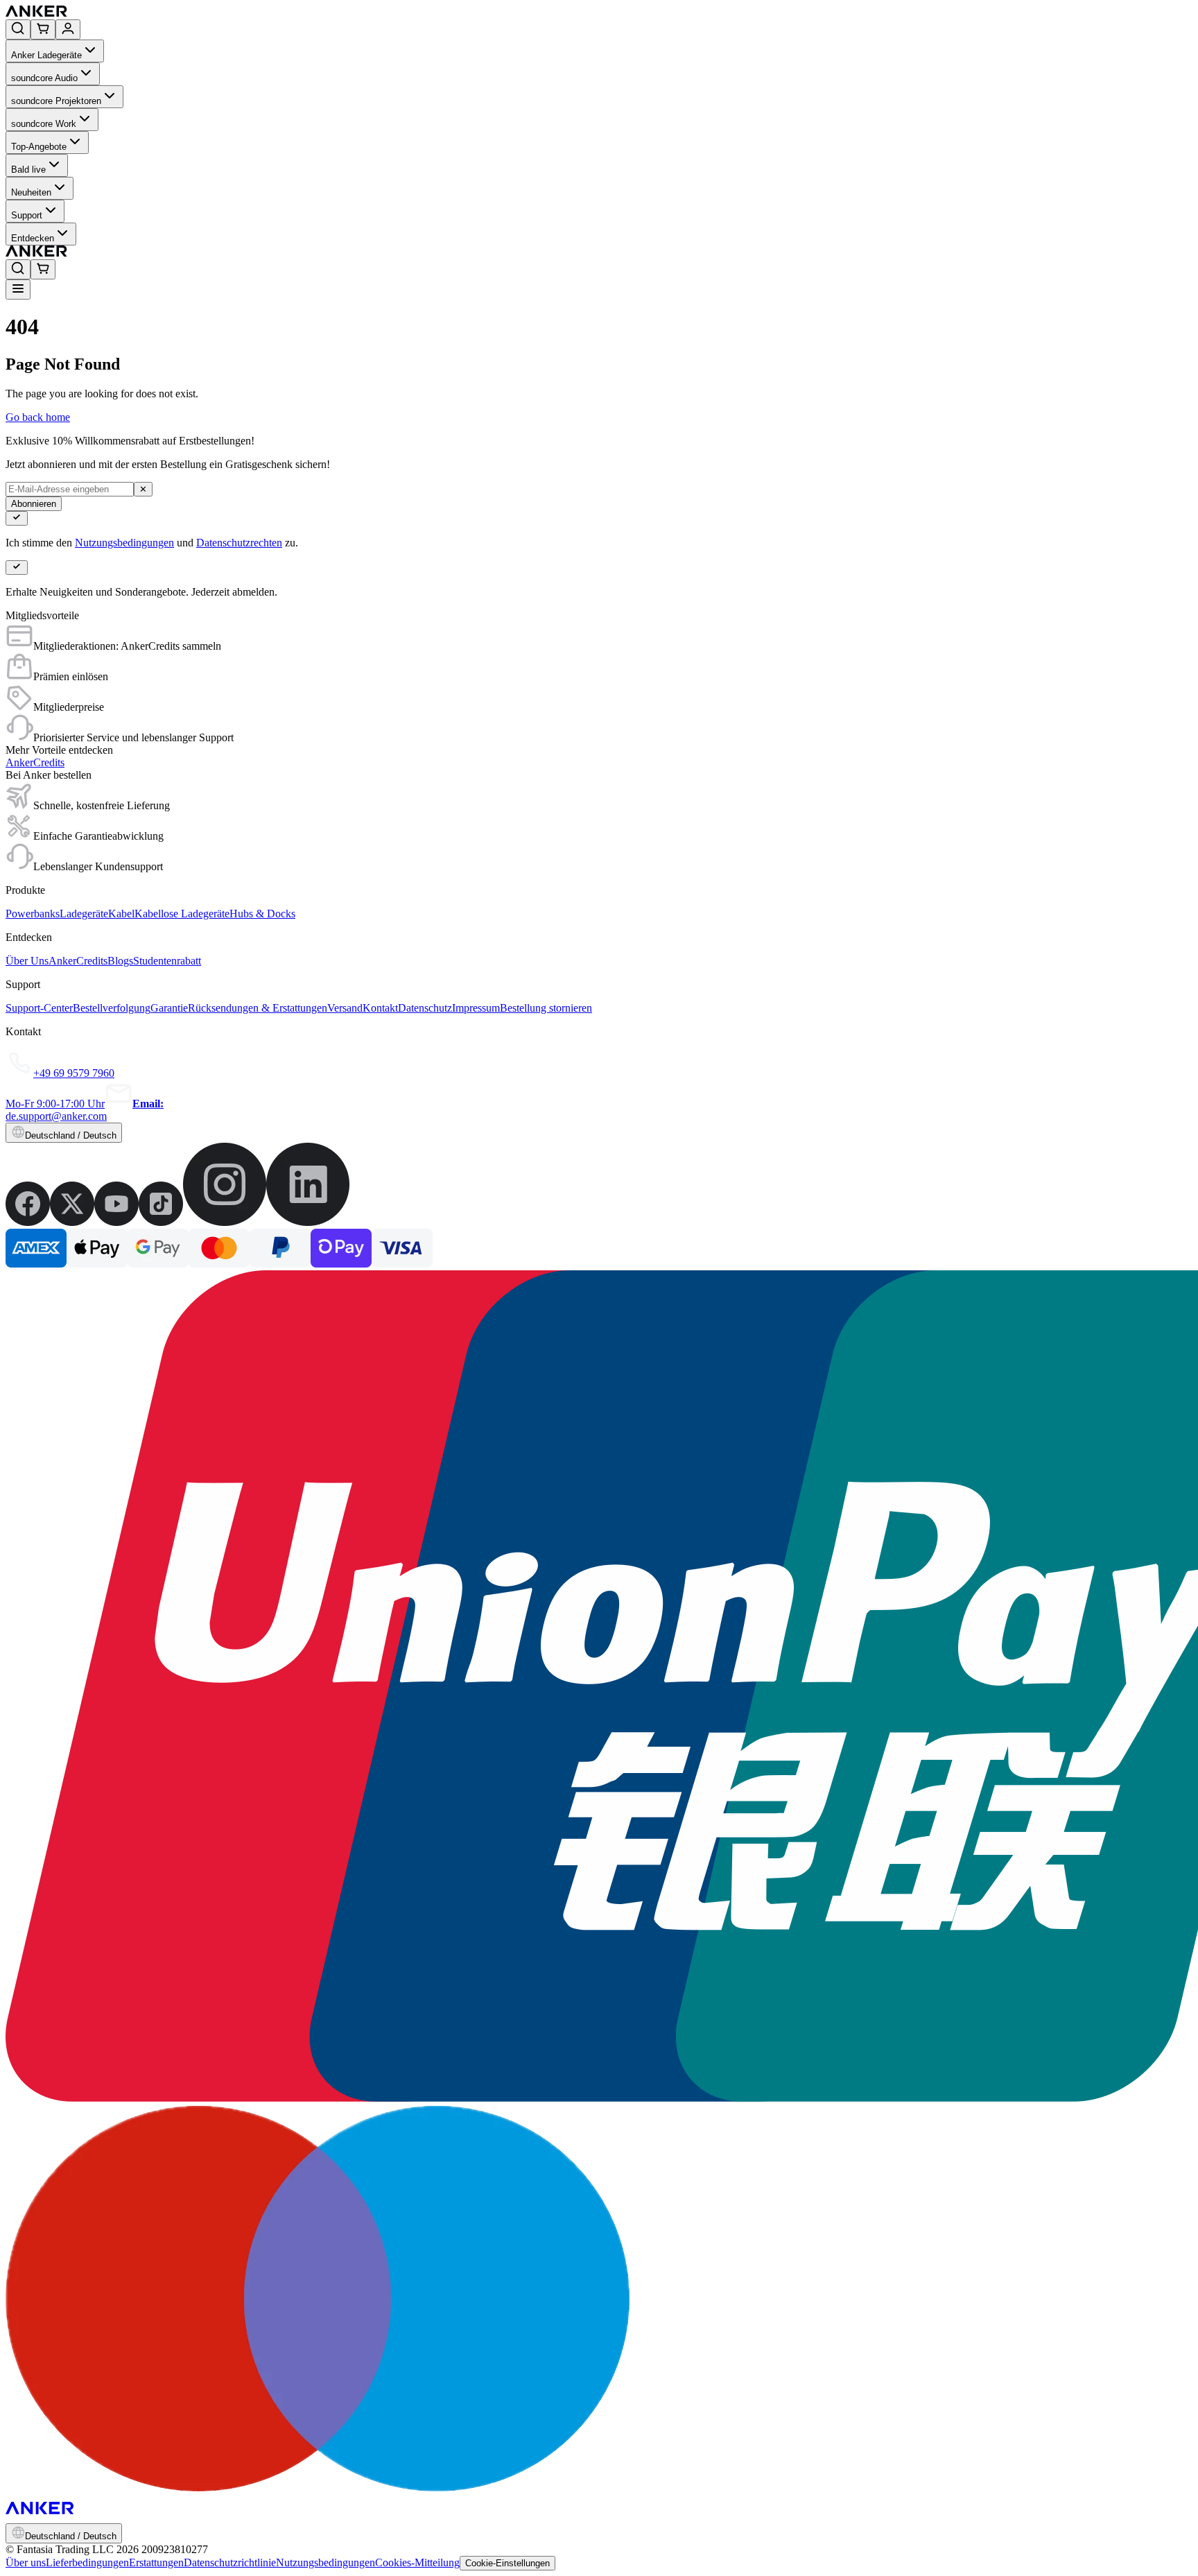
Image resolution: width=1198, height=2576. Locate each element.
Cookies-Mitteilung (417, 2562)
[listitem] (28, 1222)
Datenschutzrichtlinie (230, 2562)
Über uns (26, 2562)
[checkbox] (17, 518)
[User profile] (68, 29)
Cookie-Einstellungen (507, 2563)
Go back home (38, 417)
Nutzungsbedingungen (124, 543)
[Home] (138, 13)
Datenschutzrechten (239, 543)
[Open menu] (18, 289)
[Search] (18, 29)
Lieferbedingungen (87, 2562)
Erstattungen (156, 2562)
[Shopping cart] (43, 29)
